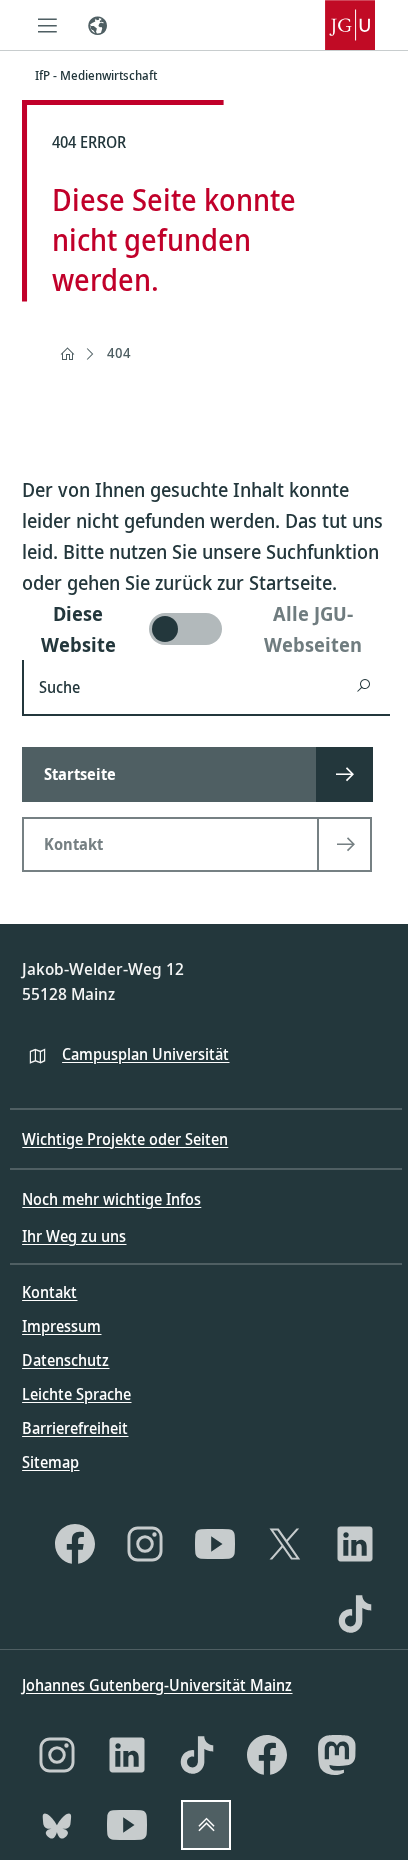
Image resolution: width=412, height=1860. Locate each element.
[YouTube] (215, 1544)
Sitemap (50, 1462)
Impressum (61, 1326)
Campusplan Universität (145, 1054)
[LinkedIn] (355, 1544)
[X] (285, 1544)
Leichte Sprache (76, 1394)
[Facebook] (75, 1544)
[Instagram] (145, 1544)
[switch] (205, 629)
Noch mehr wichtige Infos (111, 1199)
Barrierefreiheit (75, 1428)
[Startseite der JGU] (350, 25)
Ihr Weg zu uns (74, 1236)
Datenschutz (65, 1360)
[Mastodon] (337, 1755)
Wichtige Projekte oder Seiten (125, 1139)
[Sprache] (97, 25)
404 (119, 352)
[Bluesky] (57, 1825)
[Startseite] (67, 354)
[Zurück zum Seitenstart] (206, 1825)
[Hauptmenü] (47, 25)
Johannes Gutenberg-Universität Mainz (157, 1685)
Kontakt (49, 1292)
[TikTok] (355, 1614)
